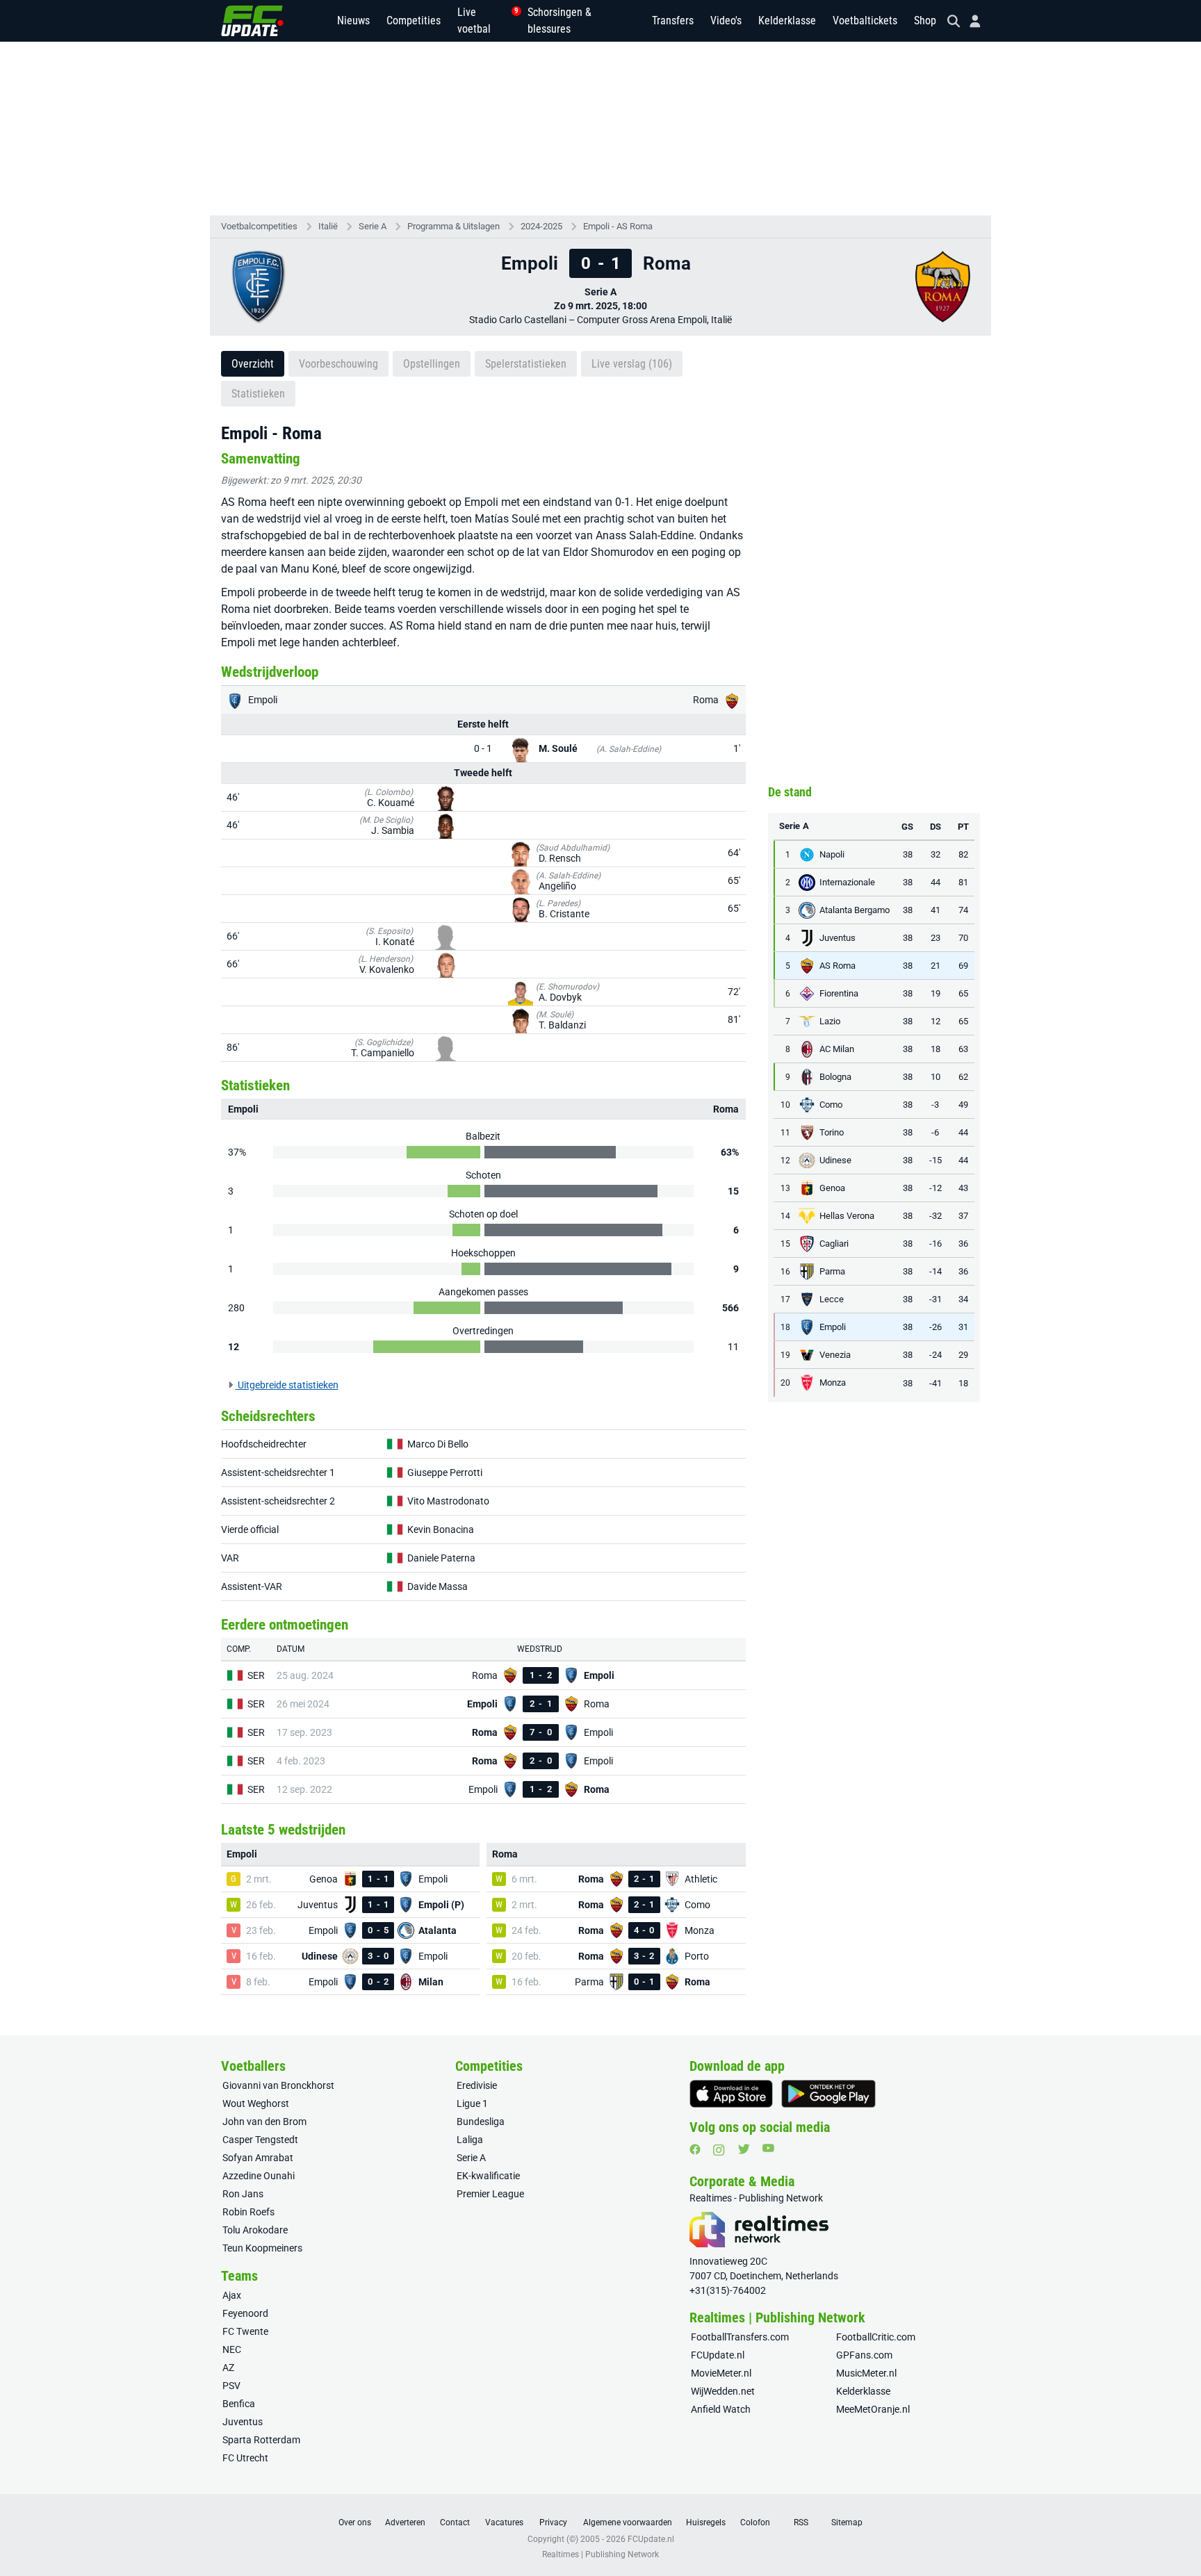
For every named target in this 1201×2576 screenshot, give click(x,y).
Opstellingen (432, 364)
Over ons (355, 2522)
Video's (726, 20)
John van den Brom (264, 2122)
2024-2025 (541, 226)
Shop (925, 20)
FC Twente (245, 2331)
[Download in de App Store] (731, 2094)
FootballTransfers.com (740, 2337)
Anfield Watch (721, 2409)
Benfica (239, 2404)
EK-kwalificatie (488, 2176)
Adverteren (405, 2522)
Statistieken (258, 394)
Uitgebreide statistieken (287, 1385)
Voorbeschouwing (338, 364)
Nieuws (353, 20)
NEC (232, 2349)
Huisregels (706, 2522)
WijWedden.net (723, 2391)
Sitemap (847, 2522)
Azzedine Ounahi (259, 2176)
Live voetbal (484, 20)
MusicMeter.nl (866, 2373)
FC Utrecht (245, 2458)
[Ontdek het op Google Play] (828, 2094)
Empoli (262, 700)
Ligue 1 (472, 2103)
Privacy (553, 2522)
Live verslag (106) (632, 364)
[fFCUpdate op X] (744, 2149)
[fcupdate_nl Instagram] (719, 2150)
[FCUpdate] (252, 21)
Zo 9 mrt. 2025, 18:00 (600, 306)
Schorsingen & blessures (559, 20)
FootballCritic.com (876, 2337)
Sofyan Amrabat (258, 2158)
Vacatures (504, 2522)
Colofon (755, 2522)
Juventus (243, 2422)
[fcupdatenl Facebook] (695, 2149)
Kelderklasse (787, 20)
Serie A (373, 226)
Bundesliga (481, 2122)
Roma (707, 700)
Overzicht (253, 364)
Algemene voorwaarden (628, 2522)
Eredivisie (477, 2085)
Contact (455, 2522)
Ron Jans (243, 2194)
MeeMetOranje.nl (873, 2409)
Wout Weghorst (256, 2103)
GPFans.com (864, 2355)
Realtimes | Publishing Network (600, 2554)
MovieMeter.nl (721, 2373)
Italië (328, 226)
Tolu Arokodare (255, 2230)
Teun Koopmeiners (262, 2248)
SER (256, 1675)
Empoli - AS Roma (618, 226)
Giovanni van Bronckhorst (278, 2085)
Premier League (490, 2194)
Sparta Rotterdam (261, 2440)
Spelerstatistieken (526, 364)
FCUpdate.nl (718, 2355)
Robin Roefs (248, 2212)
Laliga (470, 2140)
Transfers (673, 20)
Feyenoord (245, 2313)
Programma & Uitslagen (454, 226)
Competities (414, 20)
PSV (231, 2386)
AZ (228, 2368)
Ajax (232, 2295)
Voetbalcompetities (259, 226)
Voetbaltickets (865, 20)
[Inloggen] (970, 21)
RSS (801, 2522)
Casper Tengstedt (260, 2140)
